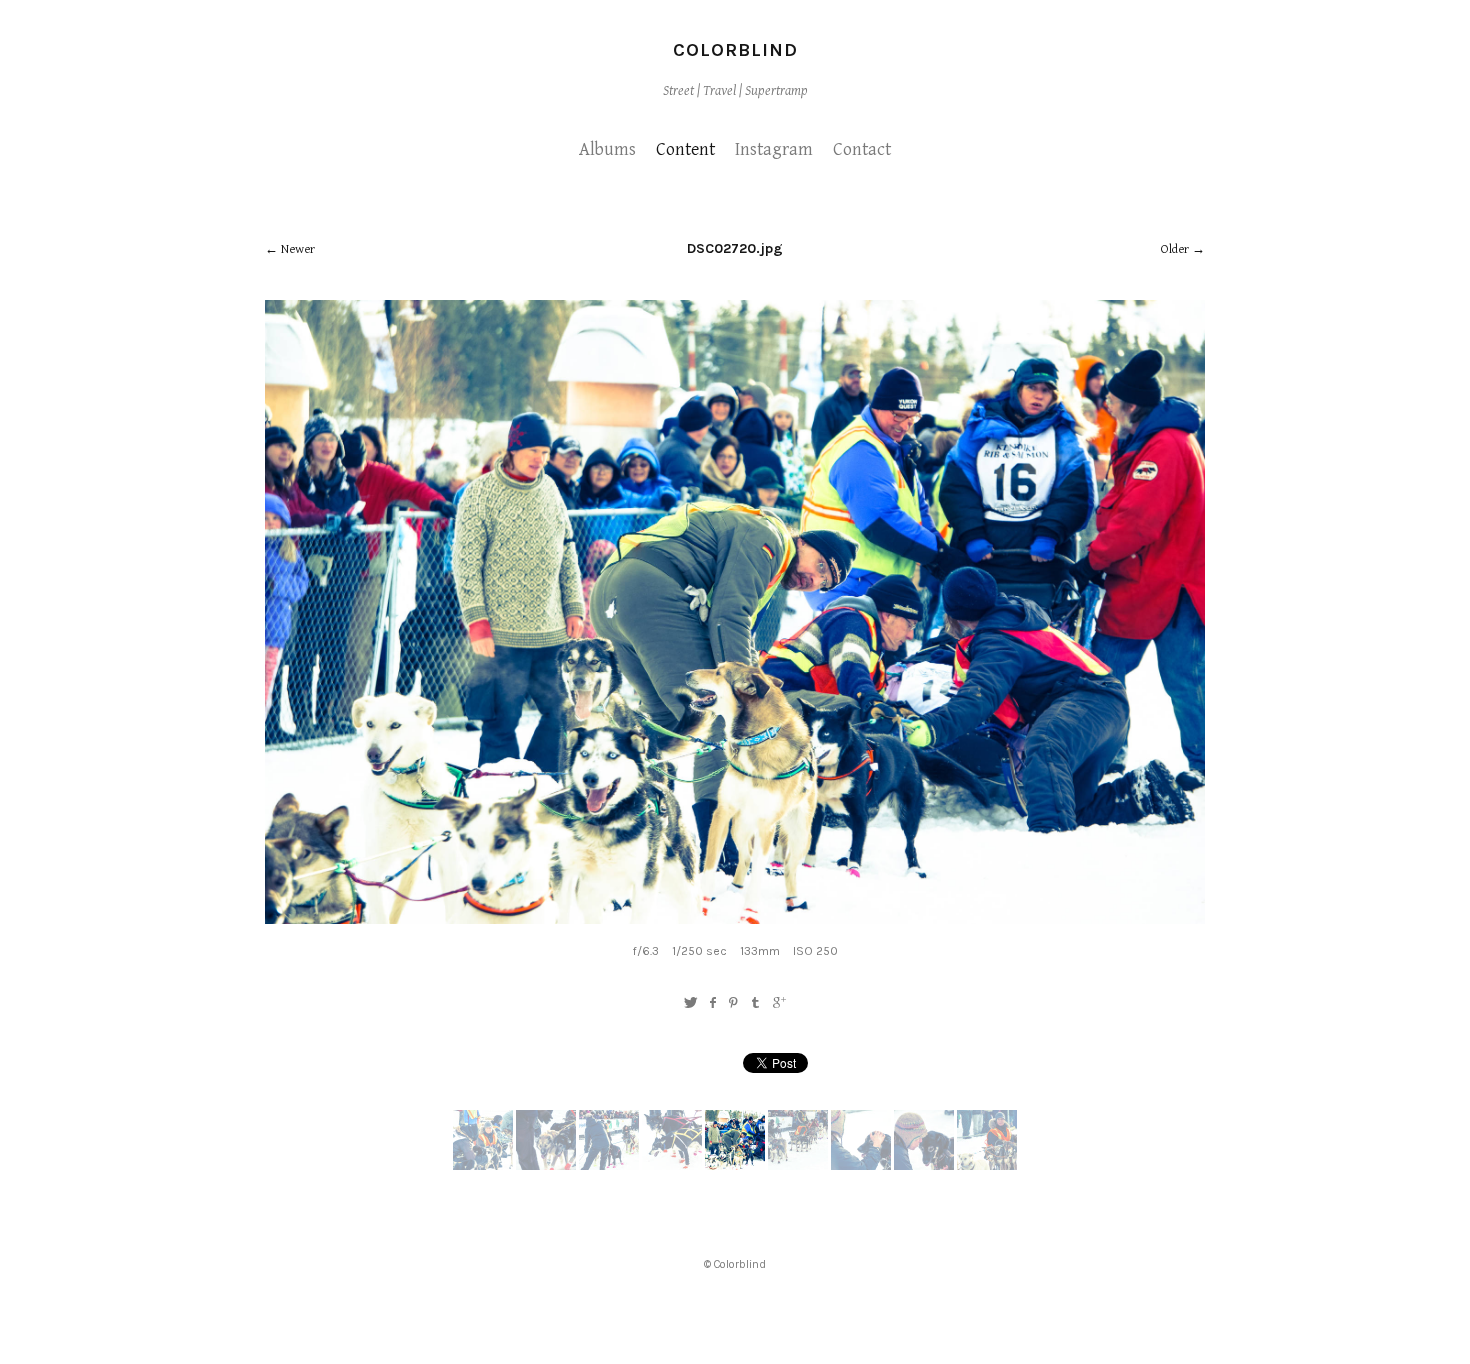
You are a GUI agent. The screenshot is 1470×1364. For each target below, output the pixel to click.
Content (685, 149)
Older (1175, 249)
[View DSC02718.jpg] (798, 1166)
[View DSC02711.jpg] (987, 1166)
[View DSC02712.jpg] (924, 1166)
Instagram (774, 149)
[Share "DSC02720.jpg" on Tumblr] (756, 1003)
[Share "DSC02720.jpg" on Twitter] (690, 1003)
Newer (298, 249)
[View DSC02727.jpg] (546, 1166)
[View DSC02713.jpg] (861, 1166)
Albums (607, 149)
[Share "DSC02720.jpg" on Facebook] (712, 1003)
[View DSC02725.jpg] (609, 1166)
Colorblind (735, 50)
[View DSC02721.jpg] (672, 1166)
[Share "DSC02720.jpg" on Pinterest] (733, 1003)
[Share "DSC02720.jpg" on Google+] (779, 1003)
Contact (862, 149)
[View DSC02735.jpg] (483, 1166)
